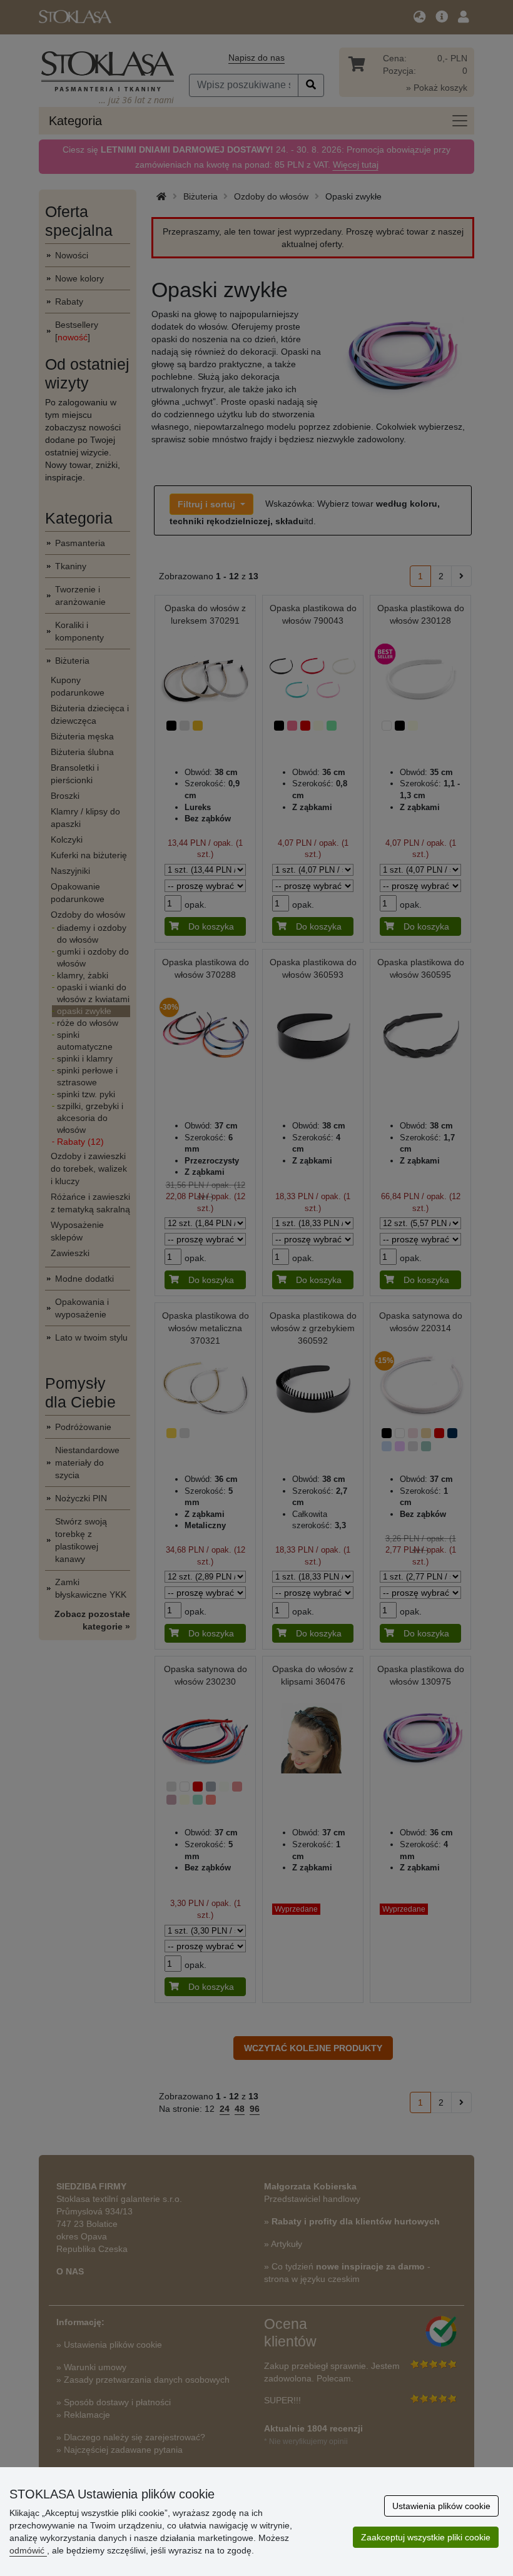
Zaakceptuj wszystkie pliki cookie (426, 2537)
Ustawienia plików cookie (441, 2506)
